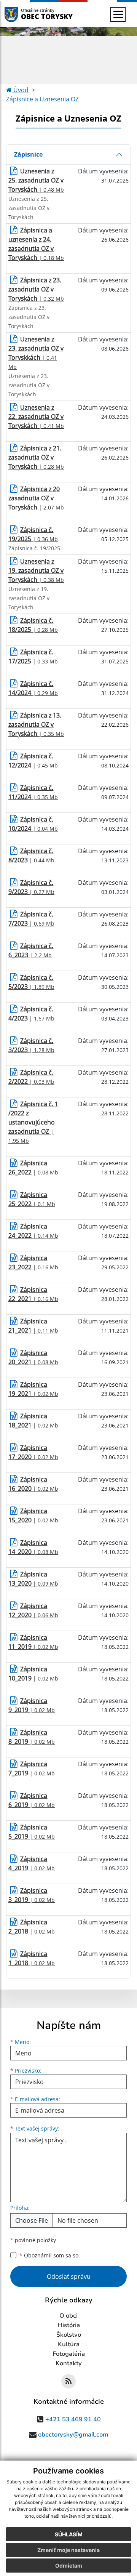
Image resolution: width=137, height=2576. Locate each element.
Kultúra (69, 2344)
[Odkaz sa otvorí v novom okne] (68, 2381)
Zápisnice (28, 154)
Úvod (20, 90)
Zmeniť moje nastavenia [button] (68, 2550)
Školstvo (69, 2335)
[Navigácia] (118, 14)
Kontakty (69, 2363)
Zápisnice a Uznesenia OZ (42, 99)
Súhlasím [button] (69, 2534)
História (69, 2325)
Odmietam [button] (69, 2566)
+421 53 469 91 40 (73, 2419)
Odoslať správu (69, 2276)
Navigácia (23, 14)
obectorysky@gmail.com (73, 2435)
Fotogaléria (69, 2354)
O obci (68, 2316)
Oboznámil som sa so (49, 2255)
